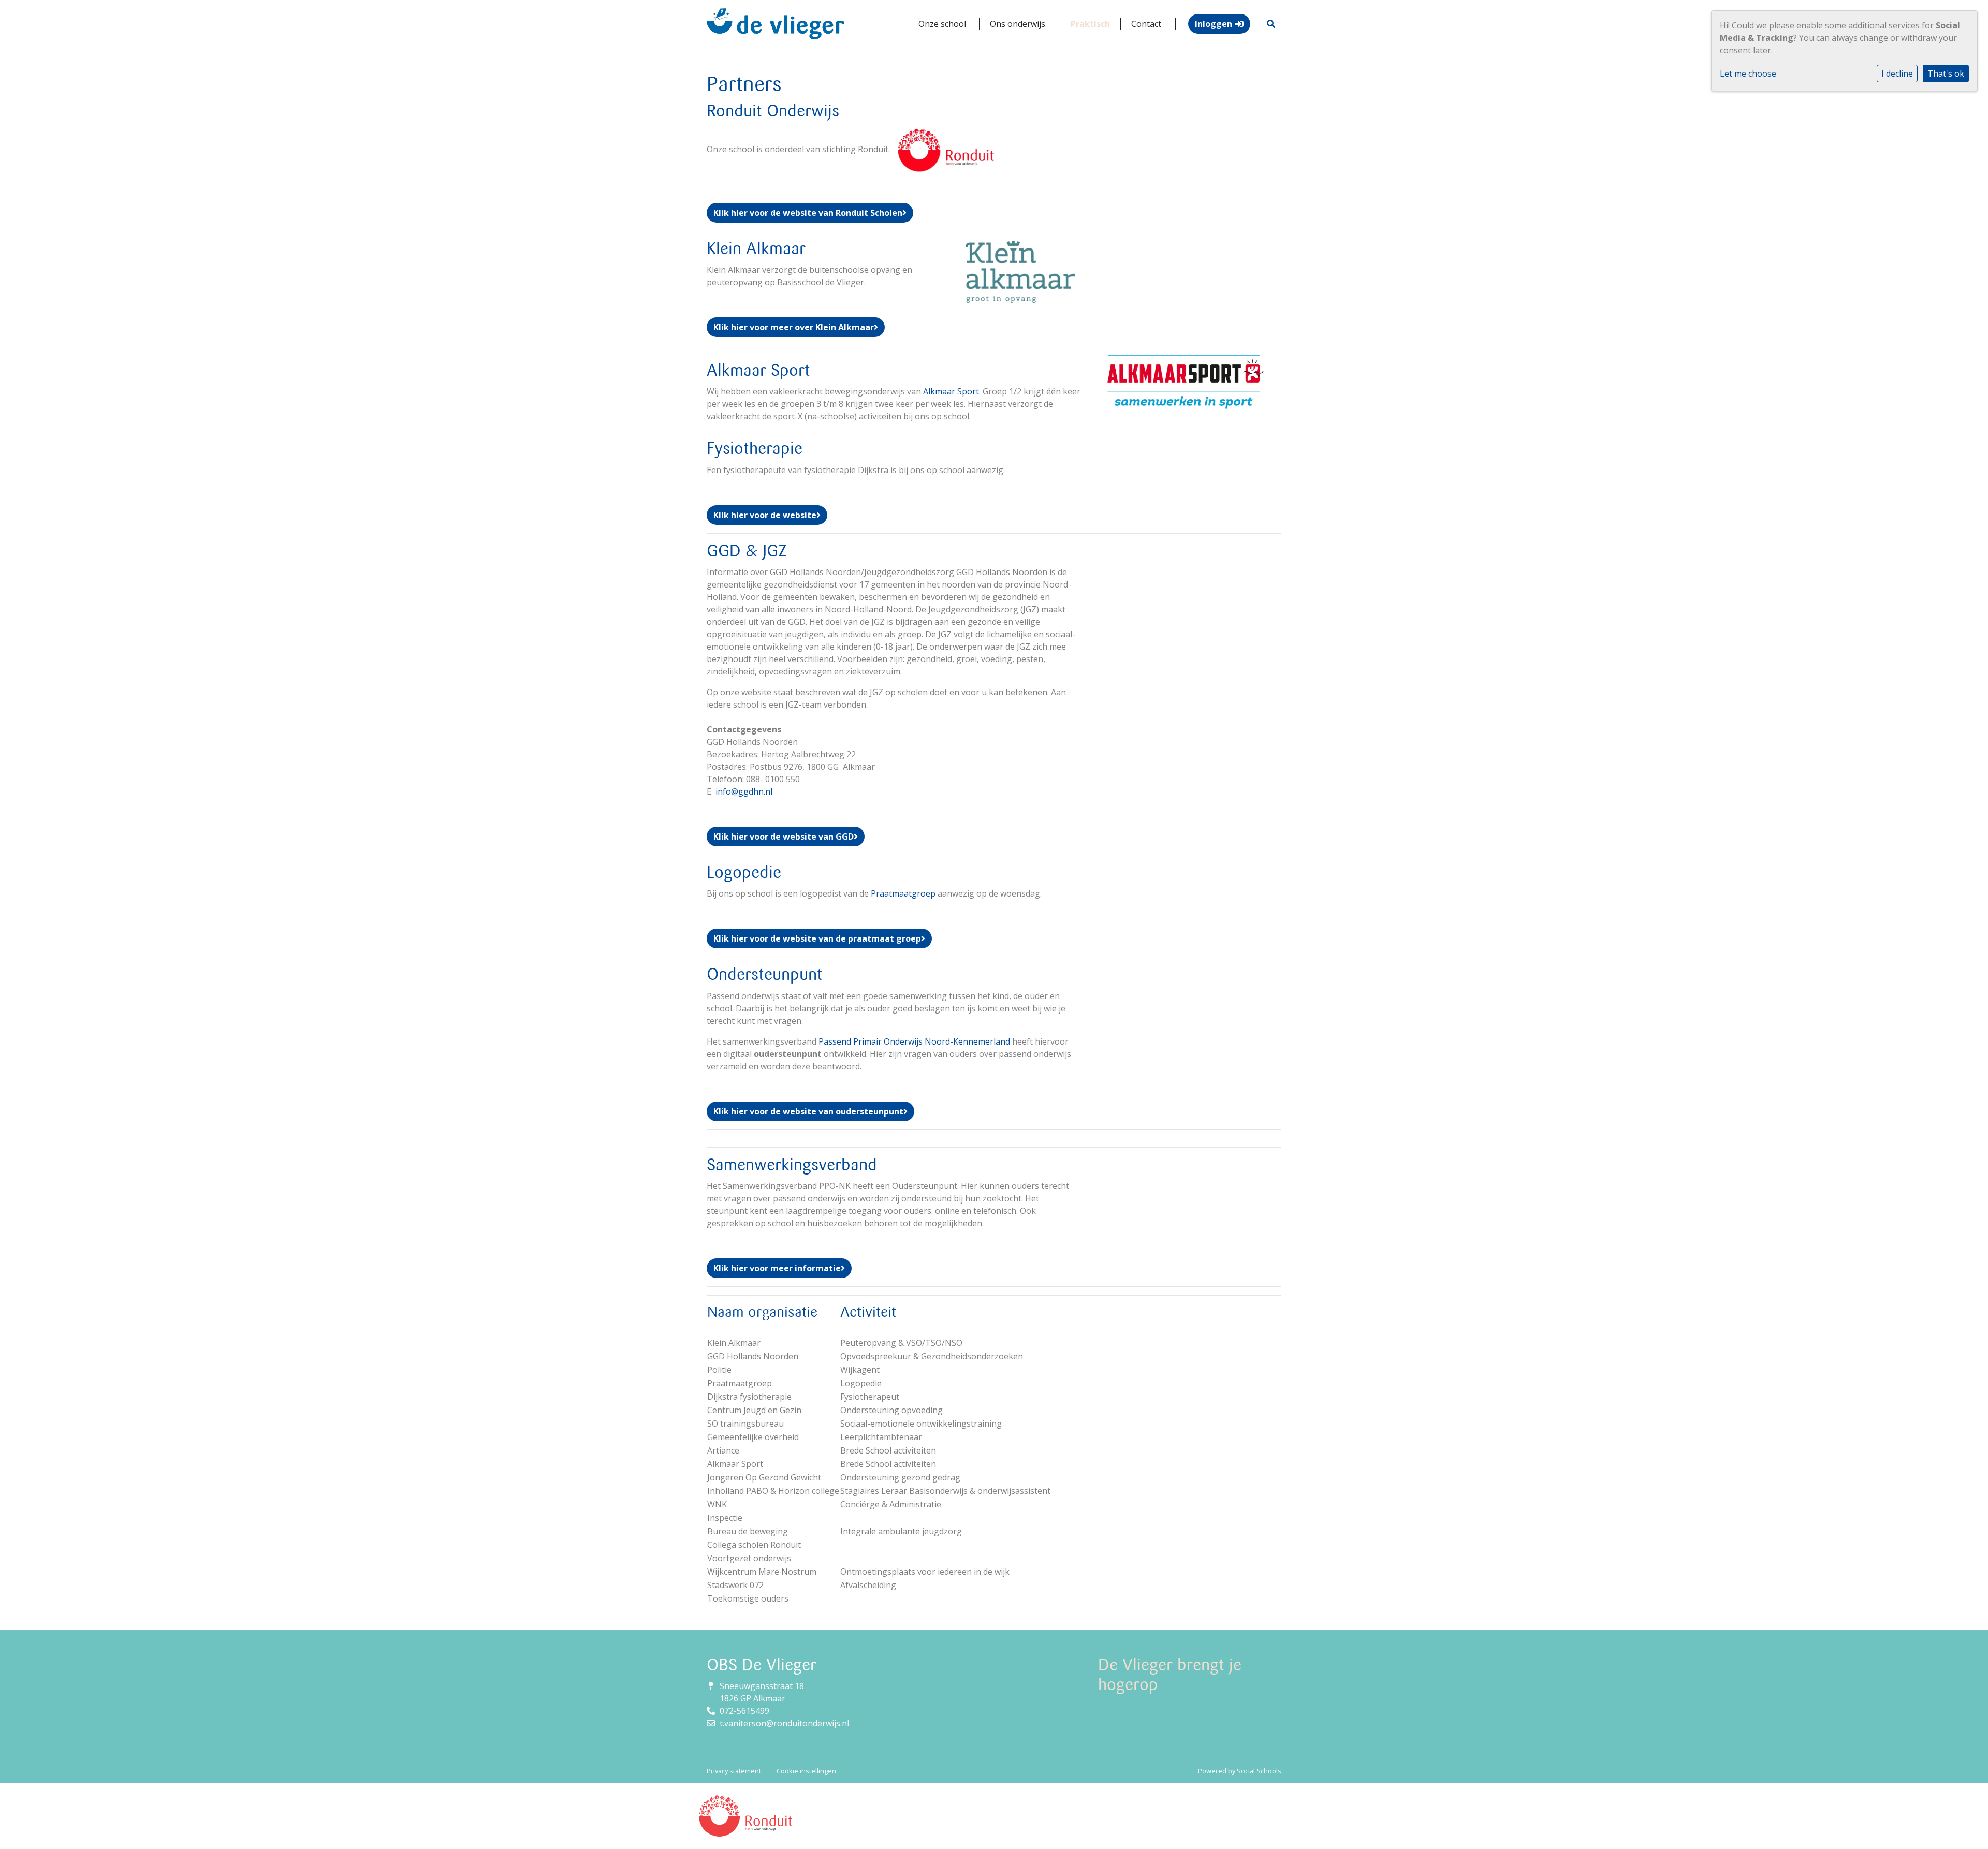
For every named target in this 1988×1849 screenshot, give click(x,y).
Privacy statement (734, 1771)
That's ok (1946, 74)
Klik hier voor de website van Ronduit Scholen (808, 213)
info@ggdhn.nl (744, 791)
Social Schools (1259, 1771)
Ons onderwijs (1018, 24)
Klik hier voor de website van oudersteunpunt (808, 1111)
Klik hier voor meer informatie (777, 1268)
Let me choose (1748, 74)
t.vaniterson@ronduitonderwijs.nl (784, 1723)
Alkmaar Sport (951, 391)
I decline (1897, 74)
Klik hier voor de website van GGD (784, 837)
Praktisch (1090, 24)
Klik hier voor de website (765, 515)
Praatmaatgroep (903, 893)
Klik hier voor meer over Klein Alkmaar (794, 327)
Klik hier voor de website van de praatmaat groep (817, 938)
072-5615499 (744, 1711)
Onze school (942, 24)
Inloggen (1214, 24)
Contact (1146, 24)
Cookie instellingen (806, 1771)
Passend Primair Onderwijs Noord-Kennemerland (914, 1041)
